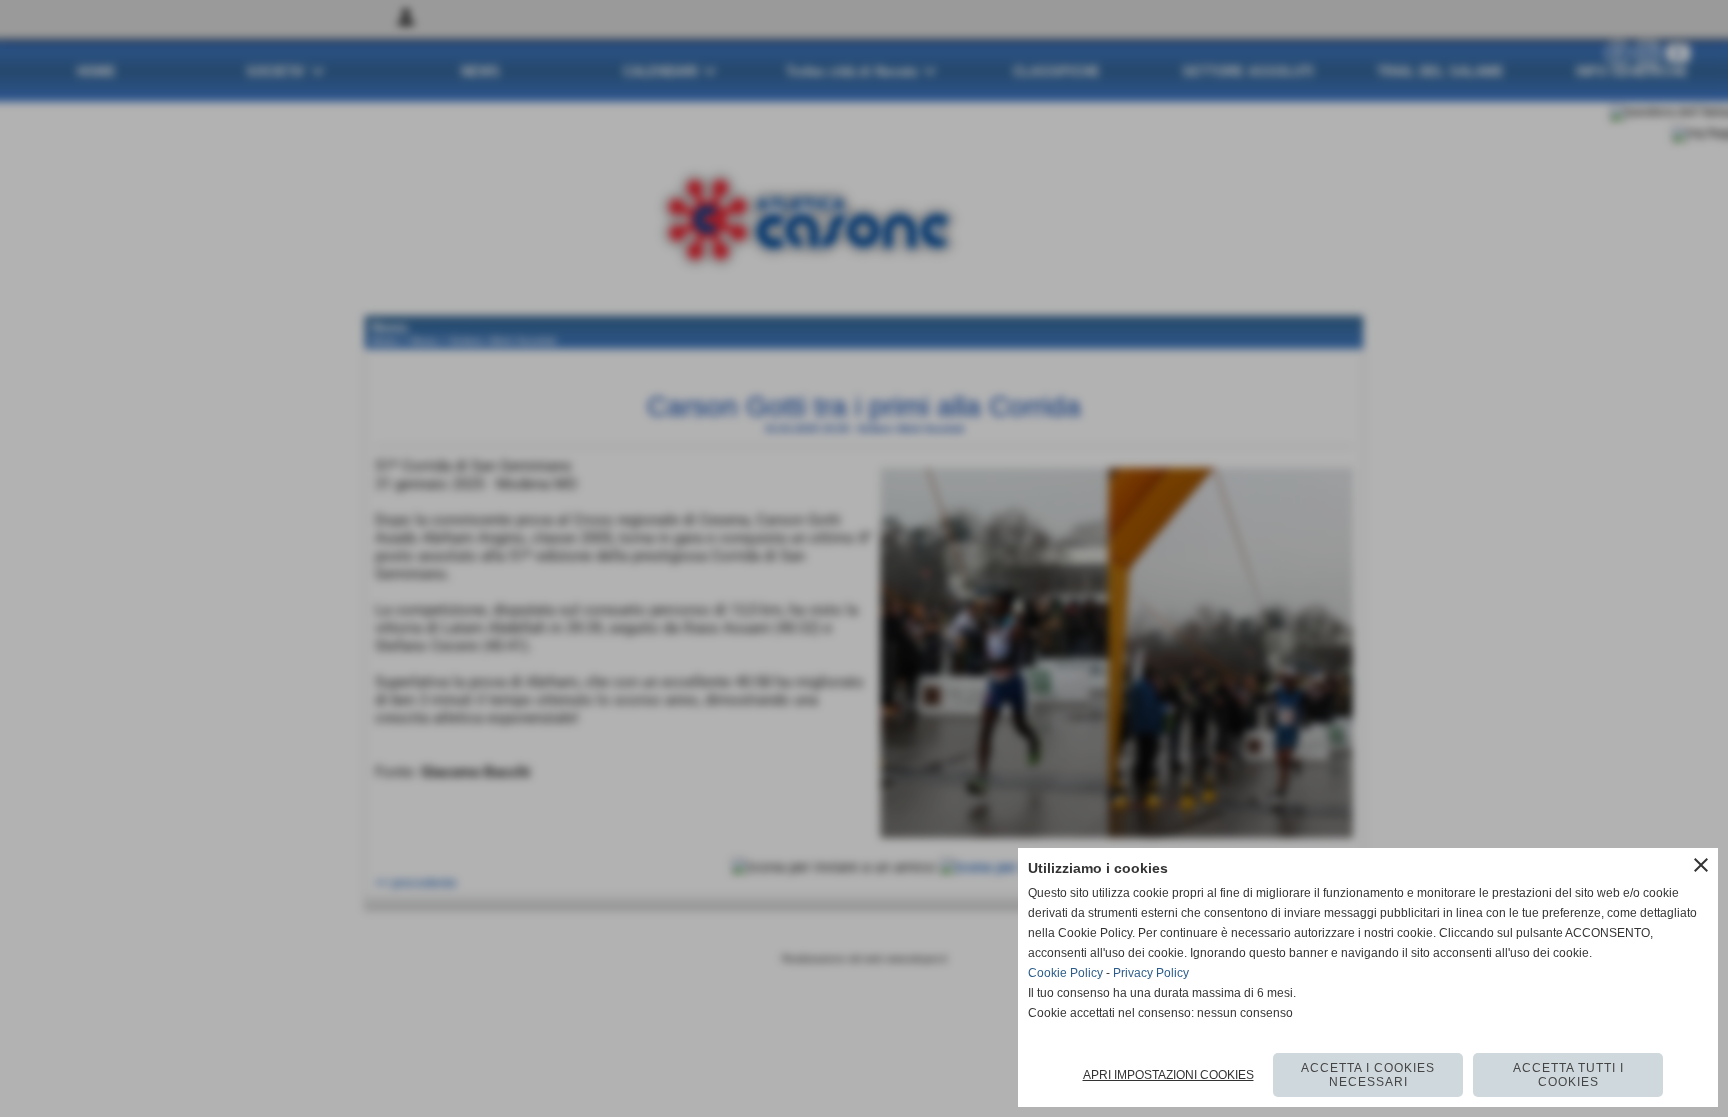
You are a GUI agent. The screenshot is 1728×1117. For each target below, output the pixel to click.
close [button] (1701, 865)
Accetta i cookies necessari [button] (1368, 1075)
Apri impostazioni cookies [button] (1168, 1075)
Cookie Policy (1065, 973)
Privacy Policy (1151, 973)
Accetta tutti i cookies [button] (1568, 1075)
